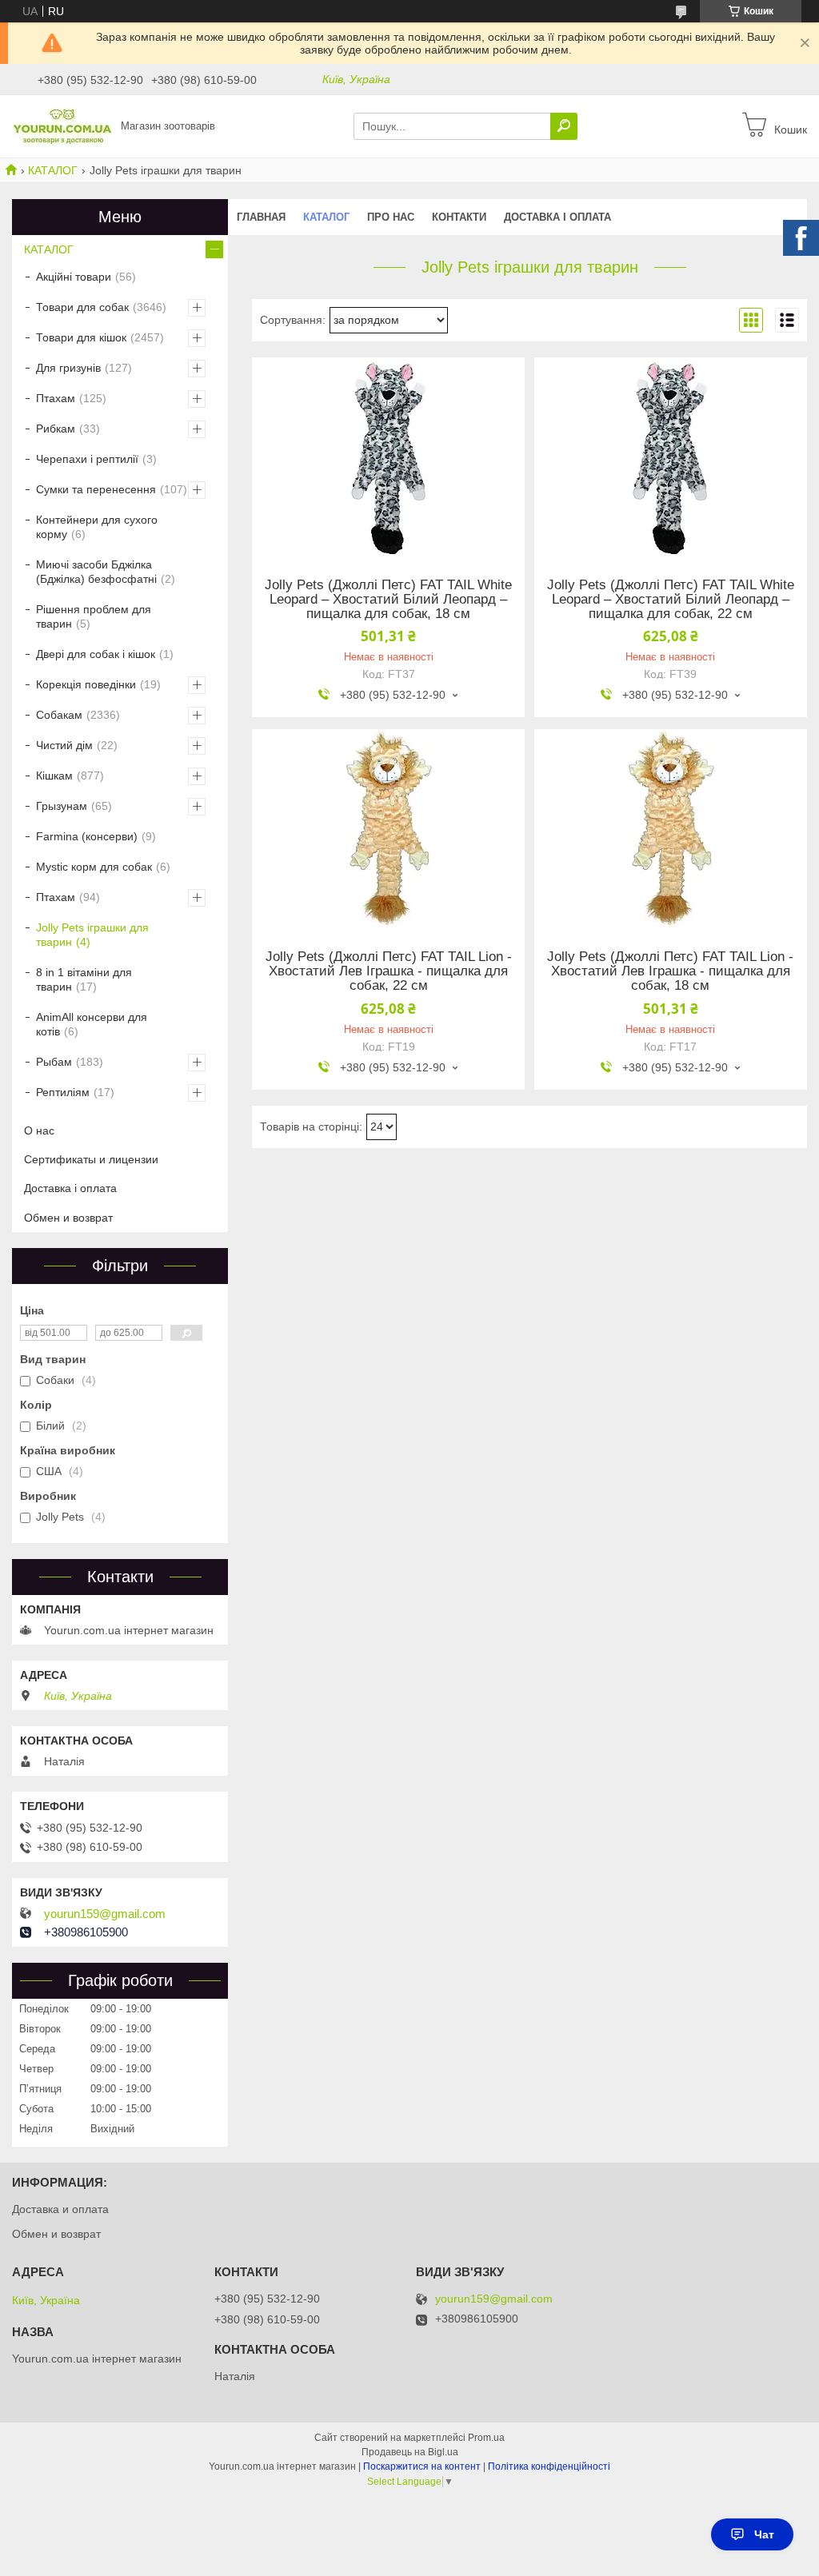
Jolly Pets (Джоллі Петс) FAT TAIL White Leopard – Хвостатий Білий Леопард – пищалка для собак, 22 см (671, 600)
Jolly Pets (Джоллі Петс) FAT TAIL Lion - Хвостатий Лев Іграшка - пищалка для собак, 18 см (670, 971)
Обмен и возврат (68, 1218)
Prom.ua (486, 2438)
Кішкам (54, 776)
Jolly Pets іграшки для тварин (92, 935)
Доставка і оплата (557, 217)
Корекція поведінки (86, 684)
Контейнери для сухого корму (97, 527)
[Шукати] (564, 126)
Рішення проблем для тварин (94, 616)
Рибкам (56, 429)
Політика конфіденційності (549, 2466)
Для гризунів (68, 368)
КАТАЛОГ (53, 170)
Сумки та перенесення (96, 489)
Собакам (59, 715)
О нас (39, 1130)
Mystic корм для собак (94, 867)
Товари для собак (82, 307)
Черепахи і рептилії (87, 459)
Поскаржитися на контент (422, 2466)
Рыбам (54, 1062)
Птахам (56, 398)
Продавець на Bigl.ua (410, 2452)
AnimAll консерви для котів (92, 1024)
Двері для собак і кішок (96, 654)
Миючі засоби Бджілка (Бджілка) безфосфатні (96, 572)
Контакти (459, 217)
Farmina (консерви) (87, 836)
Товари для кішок (81, 337)
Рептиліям (63, 1092)
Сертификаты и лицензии (91, 1159)
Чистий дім (64, 745)
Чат (764, 2534)
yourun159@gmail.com (105, 1914)
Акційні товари (74, 277)
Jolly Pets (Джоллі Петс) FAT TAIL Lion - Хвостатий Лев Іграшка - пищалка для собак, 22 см (389, 971)
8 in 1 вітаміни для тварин (84, 979)
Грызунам (62, 806)
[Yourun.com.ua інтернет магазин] (62, 126)
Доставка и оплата (60, 2209)
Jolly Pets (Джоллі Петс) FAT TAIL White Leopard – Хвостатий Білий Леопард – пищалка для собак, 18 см (388, 600)
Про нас (391, 217)
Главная (261, 217)
